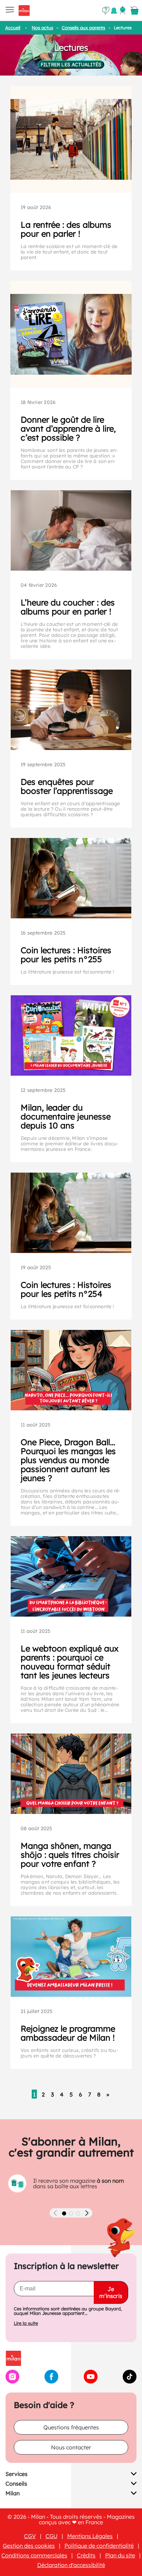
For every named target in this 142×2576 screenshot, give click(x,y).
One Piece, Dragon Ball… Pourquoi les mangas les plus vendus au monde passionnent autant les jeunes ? (68, 1460)
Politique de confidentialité (99, 2546)
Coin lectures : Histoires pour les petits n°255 (66, 955)
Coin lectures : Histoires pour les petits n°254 (66, 1289)
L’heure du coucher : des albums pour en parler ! (68, 607)
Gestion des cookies (29, 2546)
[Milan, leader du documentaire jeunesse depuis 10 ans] (71, 1035)
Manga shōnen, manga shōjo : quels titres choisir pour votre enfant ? (70, 1855)
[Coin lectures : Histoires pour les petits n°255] (71, 878)
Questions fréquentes (71, 2427)
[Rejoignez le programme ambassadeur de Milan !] (71, 1957)
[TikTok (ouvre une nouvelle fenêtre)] (130, 2381)
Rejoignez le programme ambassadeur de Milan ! (68, 2033)
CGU (52, 2536)
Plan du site (120, 2555)
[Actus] (114, 11)
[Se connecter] (123, 10)
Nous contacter (71, 2447)
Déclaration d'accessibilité (71, 2565)
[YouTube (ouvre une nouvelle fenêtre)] (91, 2381)
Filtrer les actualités (71, 65)
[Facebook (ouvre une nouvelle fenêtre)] (51, 2381)
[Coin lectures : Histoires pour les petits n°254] (71, 1213)
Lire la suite (26, 2323)
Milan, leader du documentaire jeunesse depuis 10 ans (66, 1116)
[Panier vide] (134, 11)
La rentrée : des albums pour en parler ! (66, 229)
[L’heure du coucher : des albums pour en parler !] (71, 530)
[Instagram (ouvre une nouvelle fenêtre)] (12, 2381)
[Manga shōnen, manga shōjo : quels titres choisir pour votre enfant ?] (71, 1774)
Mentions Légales (90, 2536)
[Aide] (106, 11)
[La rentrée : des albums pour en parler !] (71, 139)
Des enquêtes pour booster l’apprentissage (67, 786)
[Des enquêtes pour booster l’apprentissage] (71, 710)
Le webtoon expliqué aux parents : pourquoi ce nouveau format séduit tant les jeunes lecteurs (70, 1662)
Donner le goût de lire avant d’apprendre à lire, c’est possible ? (68, 428)
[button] (64, 2213)
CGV (30, 2536)
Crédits (86, 2555)
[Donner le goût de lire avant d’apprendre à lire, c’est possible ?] (71, 334)
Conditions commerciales (34, 2555)
